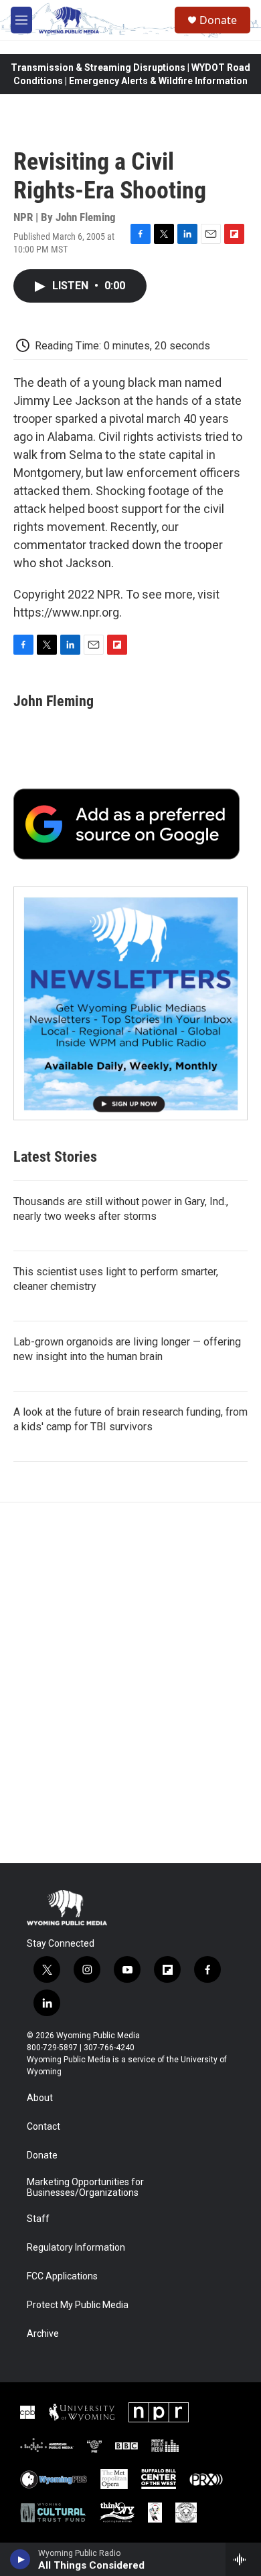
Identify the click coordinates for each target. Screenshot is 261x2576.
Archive (43, 2334)
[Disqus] (130, 1683)
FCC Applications (62, 2276)
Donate (218, 20)
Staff (38, 2219)
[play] (20, 2559)
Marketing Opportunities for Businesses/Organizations (85, 2188)
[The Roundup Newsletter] (130, 1003)
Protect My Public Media (78, 2305)
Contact (43, 2127)
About (40, 2098)
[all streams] (243, 2559)
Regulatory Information (76, 2248)
